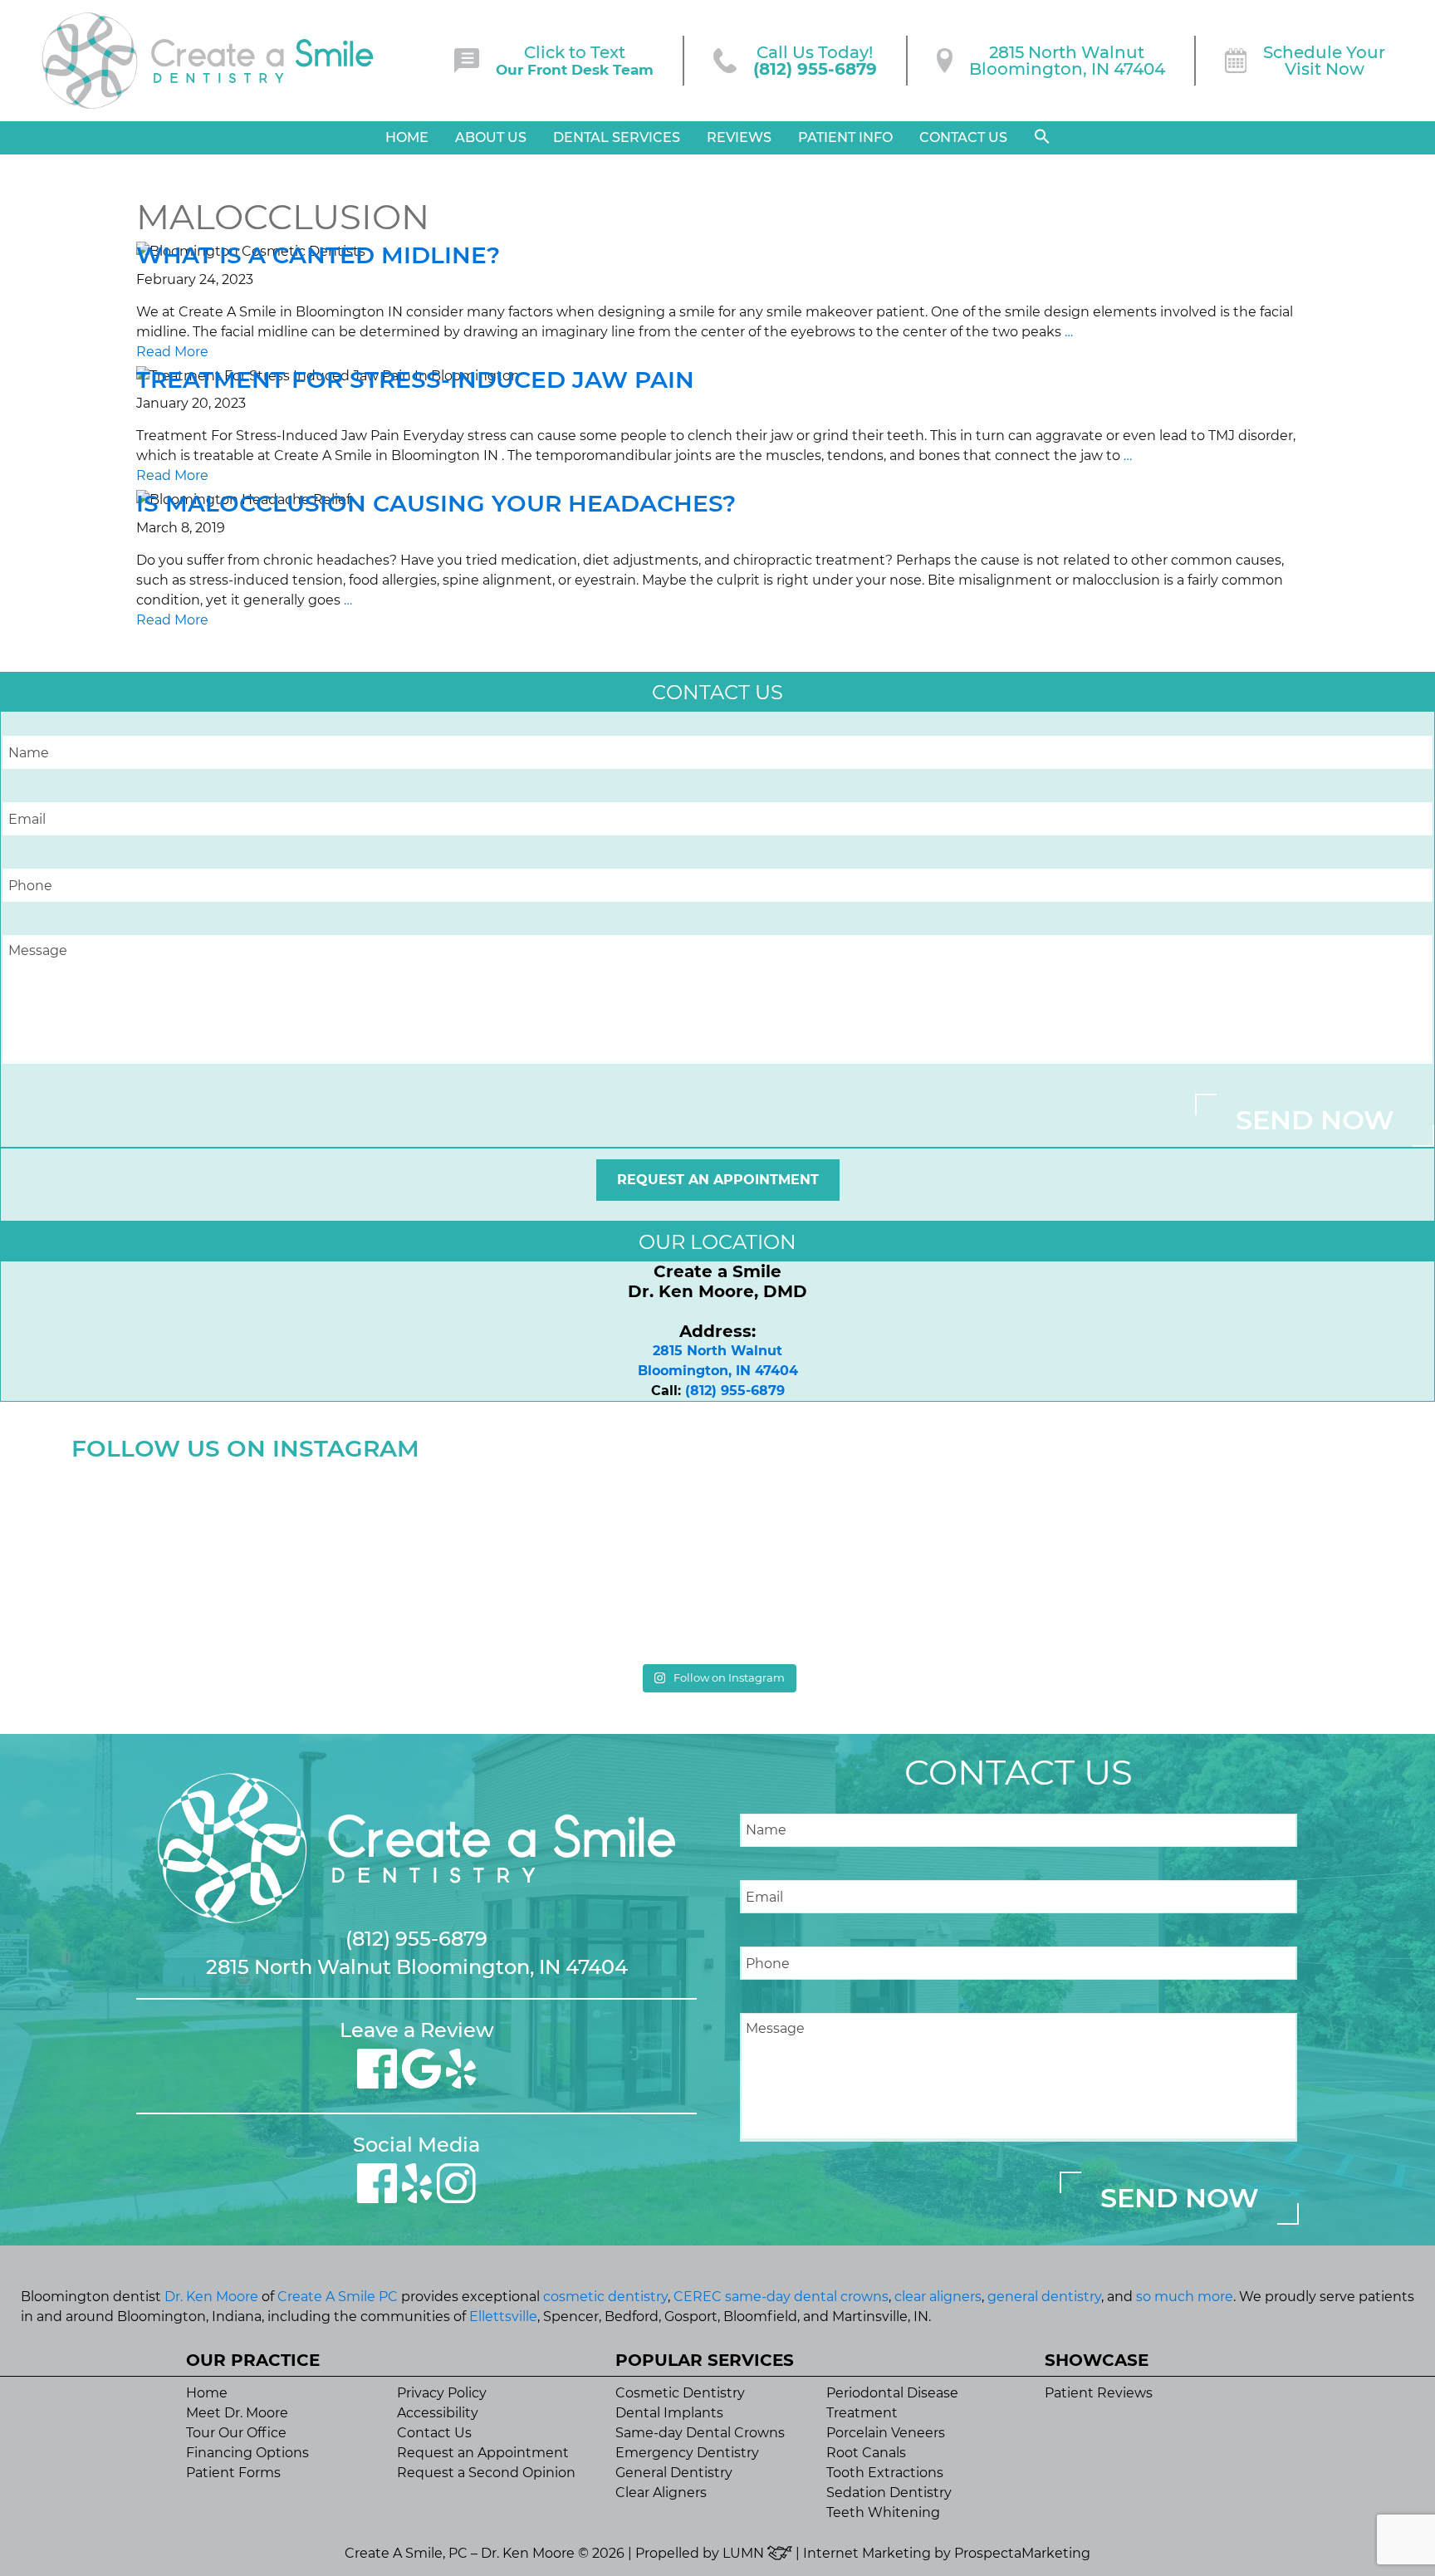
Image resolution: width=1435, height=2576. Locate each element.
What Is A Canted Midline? (318, 255)
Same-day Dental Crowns (700, 2433)
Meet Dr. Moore (237, 2413)
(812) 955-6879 (735, 1391)
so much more (1185, 2297)
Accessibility (438, 2413)
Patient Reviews (1099, 2393)
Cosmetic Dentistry (680, 2393)
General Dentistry (674, 2473)
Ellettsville (503, 2316)
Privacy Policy (442, 2393)
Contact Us (963, 137)
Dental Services (617, 137)
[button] (1042, 137)
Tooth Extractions (885, 2473)
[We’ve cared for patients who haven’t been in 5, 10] (555, 1562)
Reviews (739, 137)
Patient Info (845, 137)
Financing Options (247, 2453)
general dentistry (1044, 2297)
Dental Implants (669, 2413)
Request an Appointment (718, 1180)
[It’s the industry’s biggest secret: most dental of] (230, 1562)
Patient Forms (233, 2473)
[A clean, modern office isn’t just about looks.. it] (1205, 1562)
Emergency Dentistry (687, 2453)
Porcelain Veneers (886, 2433)
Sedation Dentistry (889, 2493)
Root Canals (866, 2453)
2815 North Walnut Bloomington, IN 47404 (417, 1967)
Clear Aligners (661, 2493)
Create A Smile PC (338, 2297)
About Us (491, 137)
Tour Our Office (236, 2433)
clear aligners (938, 2297)
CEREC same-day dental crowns (781, 2297)
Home (407, 137)
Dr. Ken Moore (211, 2297)
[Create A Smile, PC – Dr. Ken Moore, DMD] (208, 61)
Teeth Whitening (883, 2512)
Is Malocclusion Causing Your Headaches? (436, 503)
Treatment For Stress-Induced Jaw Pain (415, 380)
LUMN (745, 2553)
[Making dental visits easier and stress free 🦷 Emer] (880, 1562)
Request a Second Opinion (486, 2473)
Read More (172, 352)
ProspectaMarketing (1022, 2553)
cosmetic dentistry (605, 2297)
